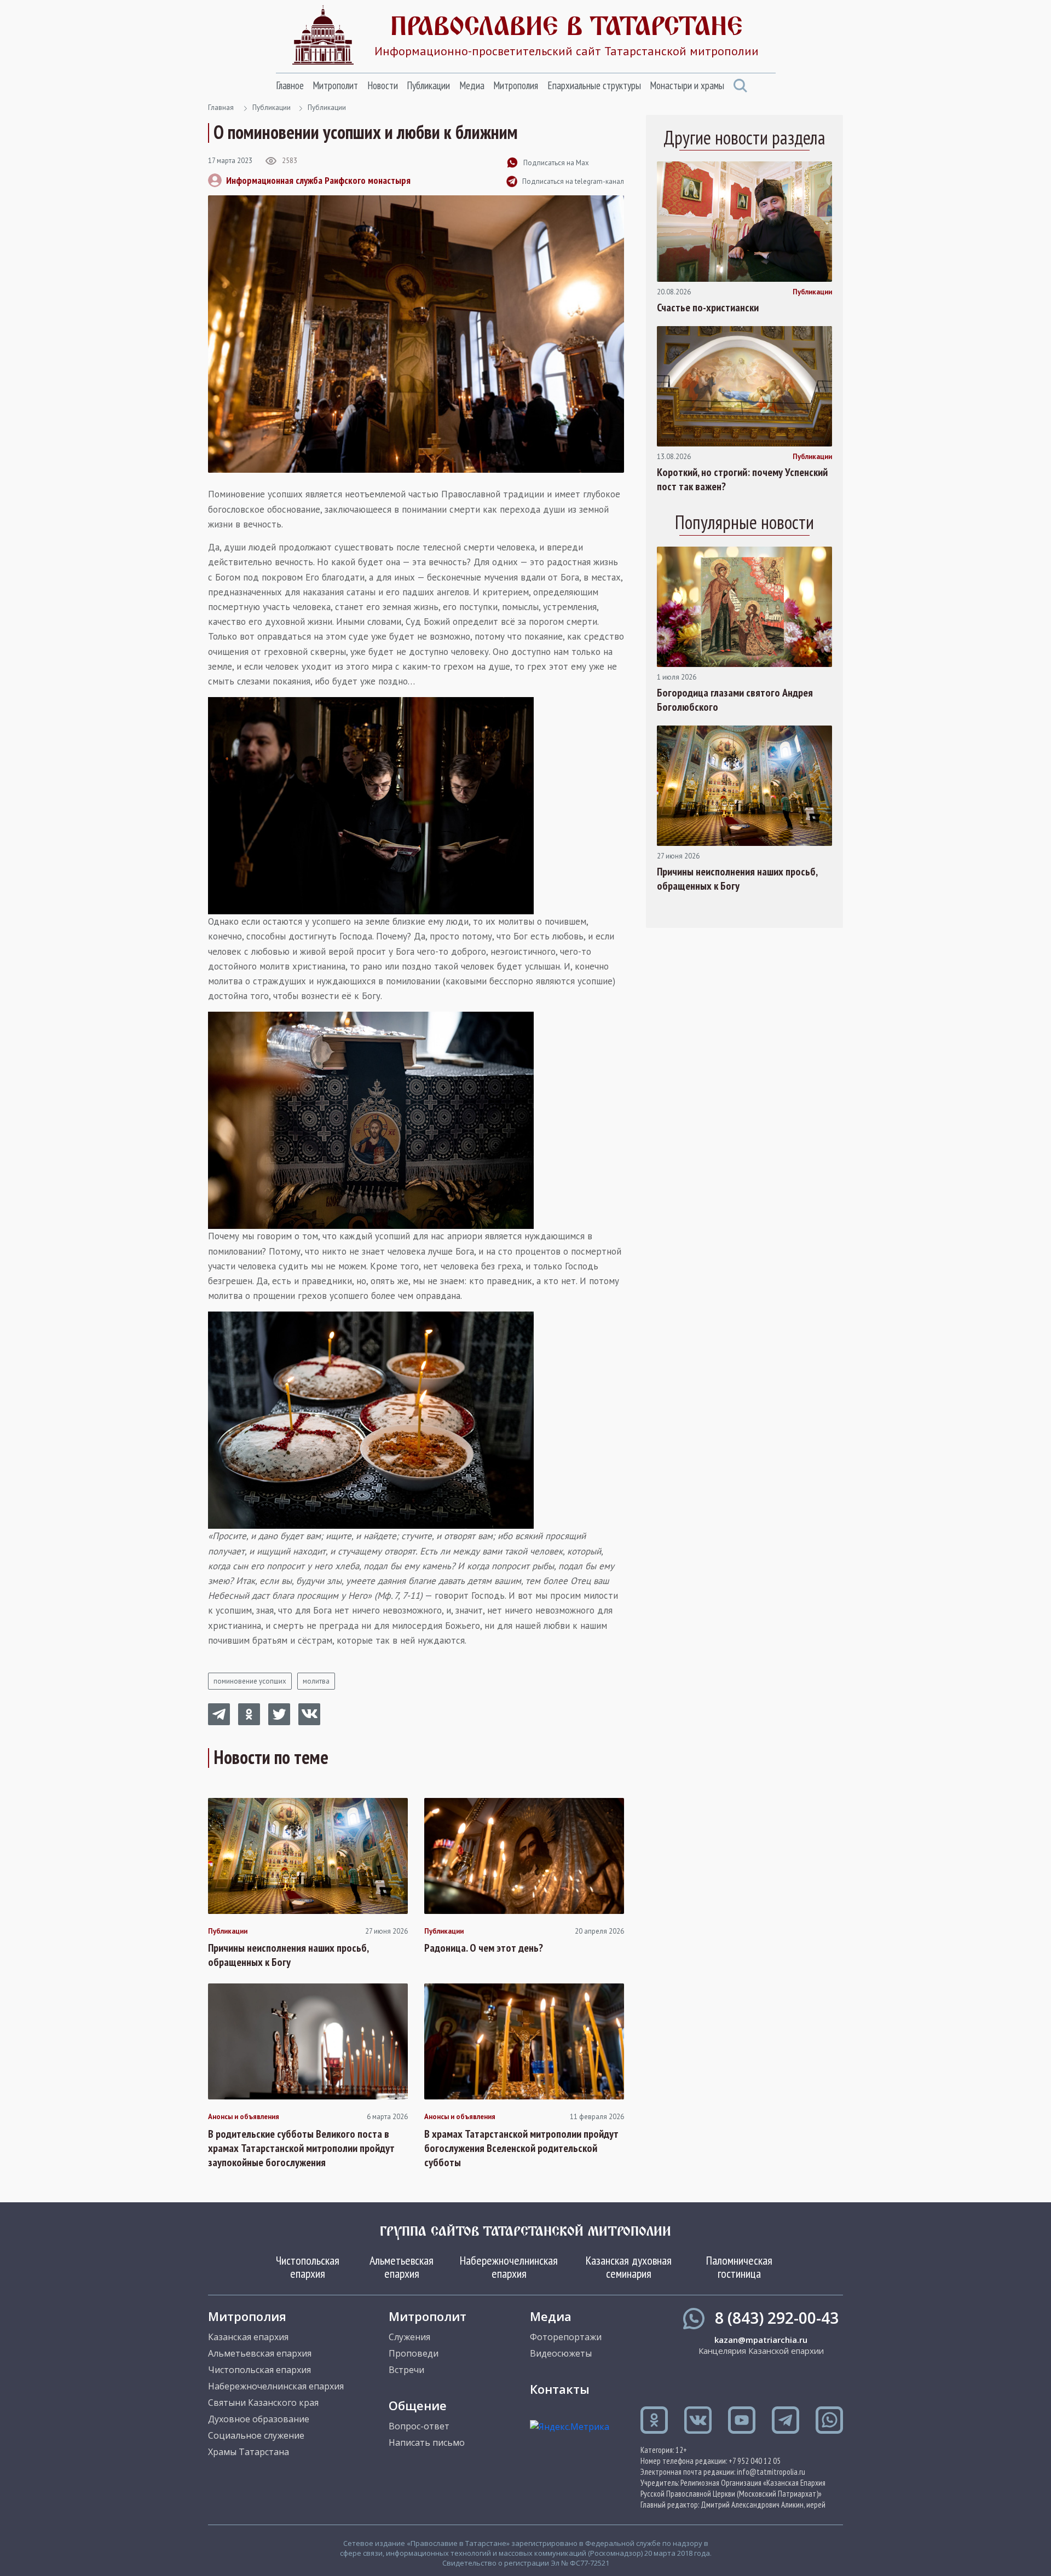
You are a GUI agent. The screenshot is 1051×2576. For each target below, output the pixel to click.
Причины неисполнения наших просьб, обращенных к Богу (288, 1955)
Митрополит (335, 85)
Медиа (472, 85)
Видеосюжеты (561, 2353)
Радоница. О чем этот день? (484, 1948)
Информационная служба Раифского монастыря (318, 180)
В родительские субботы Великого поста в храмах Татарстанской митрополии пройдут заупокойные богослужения (301, 2148)
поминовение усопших (250, 1681)
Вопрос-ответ (419, 2426)
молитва (316, 1681)
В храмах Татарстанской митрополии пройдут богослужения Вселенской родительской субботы (521, 2148)
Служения (409, 2337)
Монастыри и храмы (687, 85)
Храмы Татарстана (249, 2452)
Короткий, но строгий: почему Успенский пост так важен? (742, 479)
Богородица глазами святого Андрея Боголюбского (735, 700)
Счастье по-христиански (708, 308)
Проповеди (414, 2353)
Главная (221, 108)
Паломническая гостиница (739, 2267)
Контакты (560, 2389)
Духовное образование (259, 2419)
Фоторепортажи (566, 2337)
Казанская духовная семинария (629, 2267)
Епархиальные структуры (594, 85)
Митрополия (516, 85)
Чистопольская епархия (308, 2267)
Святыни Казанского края (263, 2403)
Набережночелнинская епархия (509, 2267)
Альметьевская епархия (402, 2267)
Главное (290, 85)
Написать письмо (427, 2442)
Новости (383, 85)
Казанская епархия (248, 2337)
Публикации (428, 85)
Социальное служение (256, 2435)
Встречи (406, 2370)
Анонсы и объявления (244, 2117)
